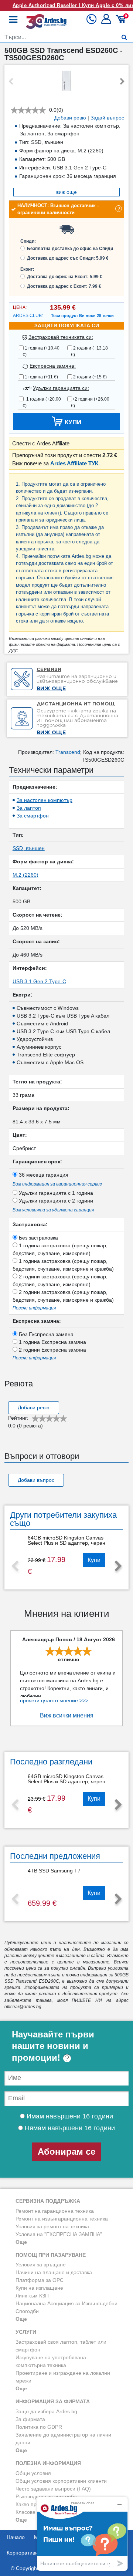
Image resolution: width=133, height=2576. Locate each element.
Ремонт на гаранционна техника (55, 2211)
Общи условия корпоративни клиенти (61, 2481)
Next (122, 82)
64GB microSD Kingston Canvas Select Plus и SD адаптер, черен (66, 1540)
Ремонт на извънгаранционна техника (62, 2219)
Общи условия (33, 2473)
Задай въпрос (107, 118)
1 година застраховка (60, 1249)
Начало (16, 2537)
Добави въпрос (36, 1480)
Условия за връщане (41, 2265)
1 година (41, 351)
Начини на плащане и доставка (54, 2272)
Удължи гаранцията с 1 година (55, 1193)
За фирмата (30, 2419)
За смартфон (33, 816)
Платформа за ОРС (40, 2280)
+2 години (90, 402)
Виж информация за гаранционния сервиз (57, 1184)
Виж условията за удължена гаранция (53, 1210)
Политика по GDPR (39, 2427)
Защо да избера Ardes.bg (46, 2411)
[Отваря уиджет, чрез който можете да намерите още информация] (82, 2534)
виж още (66, 192)
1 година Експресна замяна (52, 1342)
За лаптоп (29, 808)
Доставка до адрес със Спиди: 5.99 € (68, 258)
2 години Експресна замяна (52, 1350)
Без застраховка (38, 1238)
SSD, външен (29, 848)
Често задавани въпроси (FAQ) (53, 2489)
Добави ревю (70, 118)
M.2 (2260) (25, 875)
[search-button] (124, 37)
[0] (122, 22)
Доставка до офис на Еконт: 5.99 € (65, 277)
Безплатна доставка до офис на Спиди (70, 249)
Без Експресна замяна (45, 1334)
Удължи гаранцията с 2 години (55, 1201)
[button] (107, 22)
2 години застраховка (60, 1280)
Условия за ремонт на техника (52, 2226)
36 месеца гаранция (43, 1175)
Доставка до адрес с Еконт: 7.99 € (64, 286)
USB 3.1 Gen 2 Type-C (39, 981)
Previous (11, 82)
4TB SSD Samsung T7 (54, 1871)
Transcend (68, 752)
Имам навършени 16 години (69, 2116)
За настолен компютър (45, 800)
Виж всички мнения (67, 1715)
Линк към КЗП (32, 2296)
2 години (89, 351)
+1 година (42, 402)
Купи (94, 1560)
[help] (67, 2058)
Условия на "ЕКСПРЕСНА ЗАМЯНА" (59, 2234)
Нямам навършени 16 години (69, 2128)
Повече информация (34, 1308)
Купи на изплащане (39, 2288)
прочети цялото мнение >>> (54, 1700)
